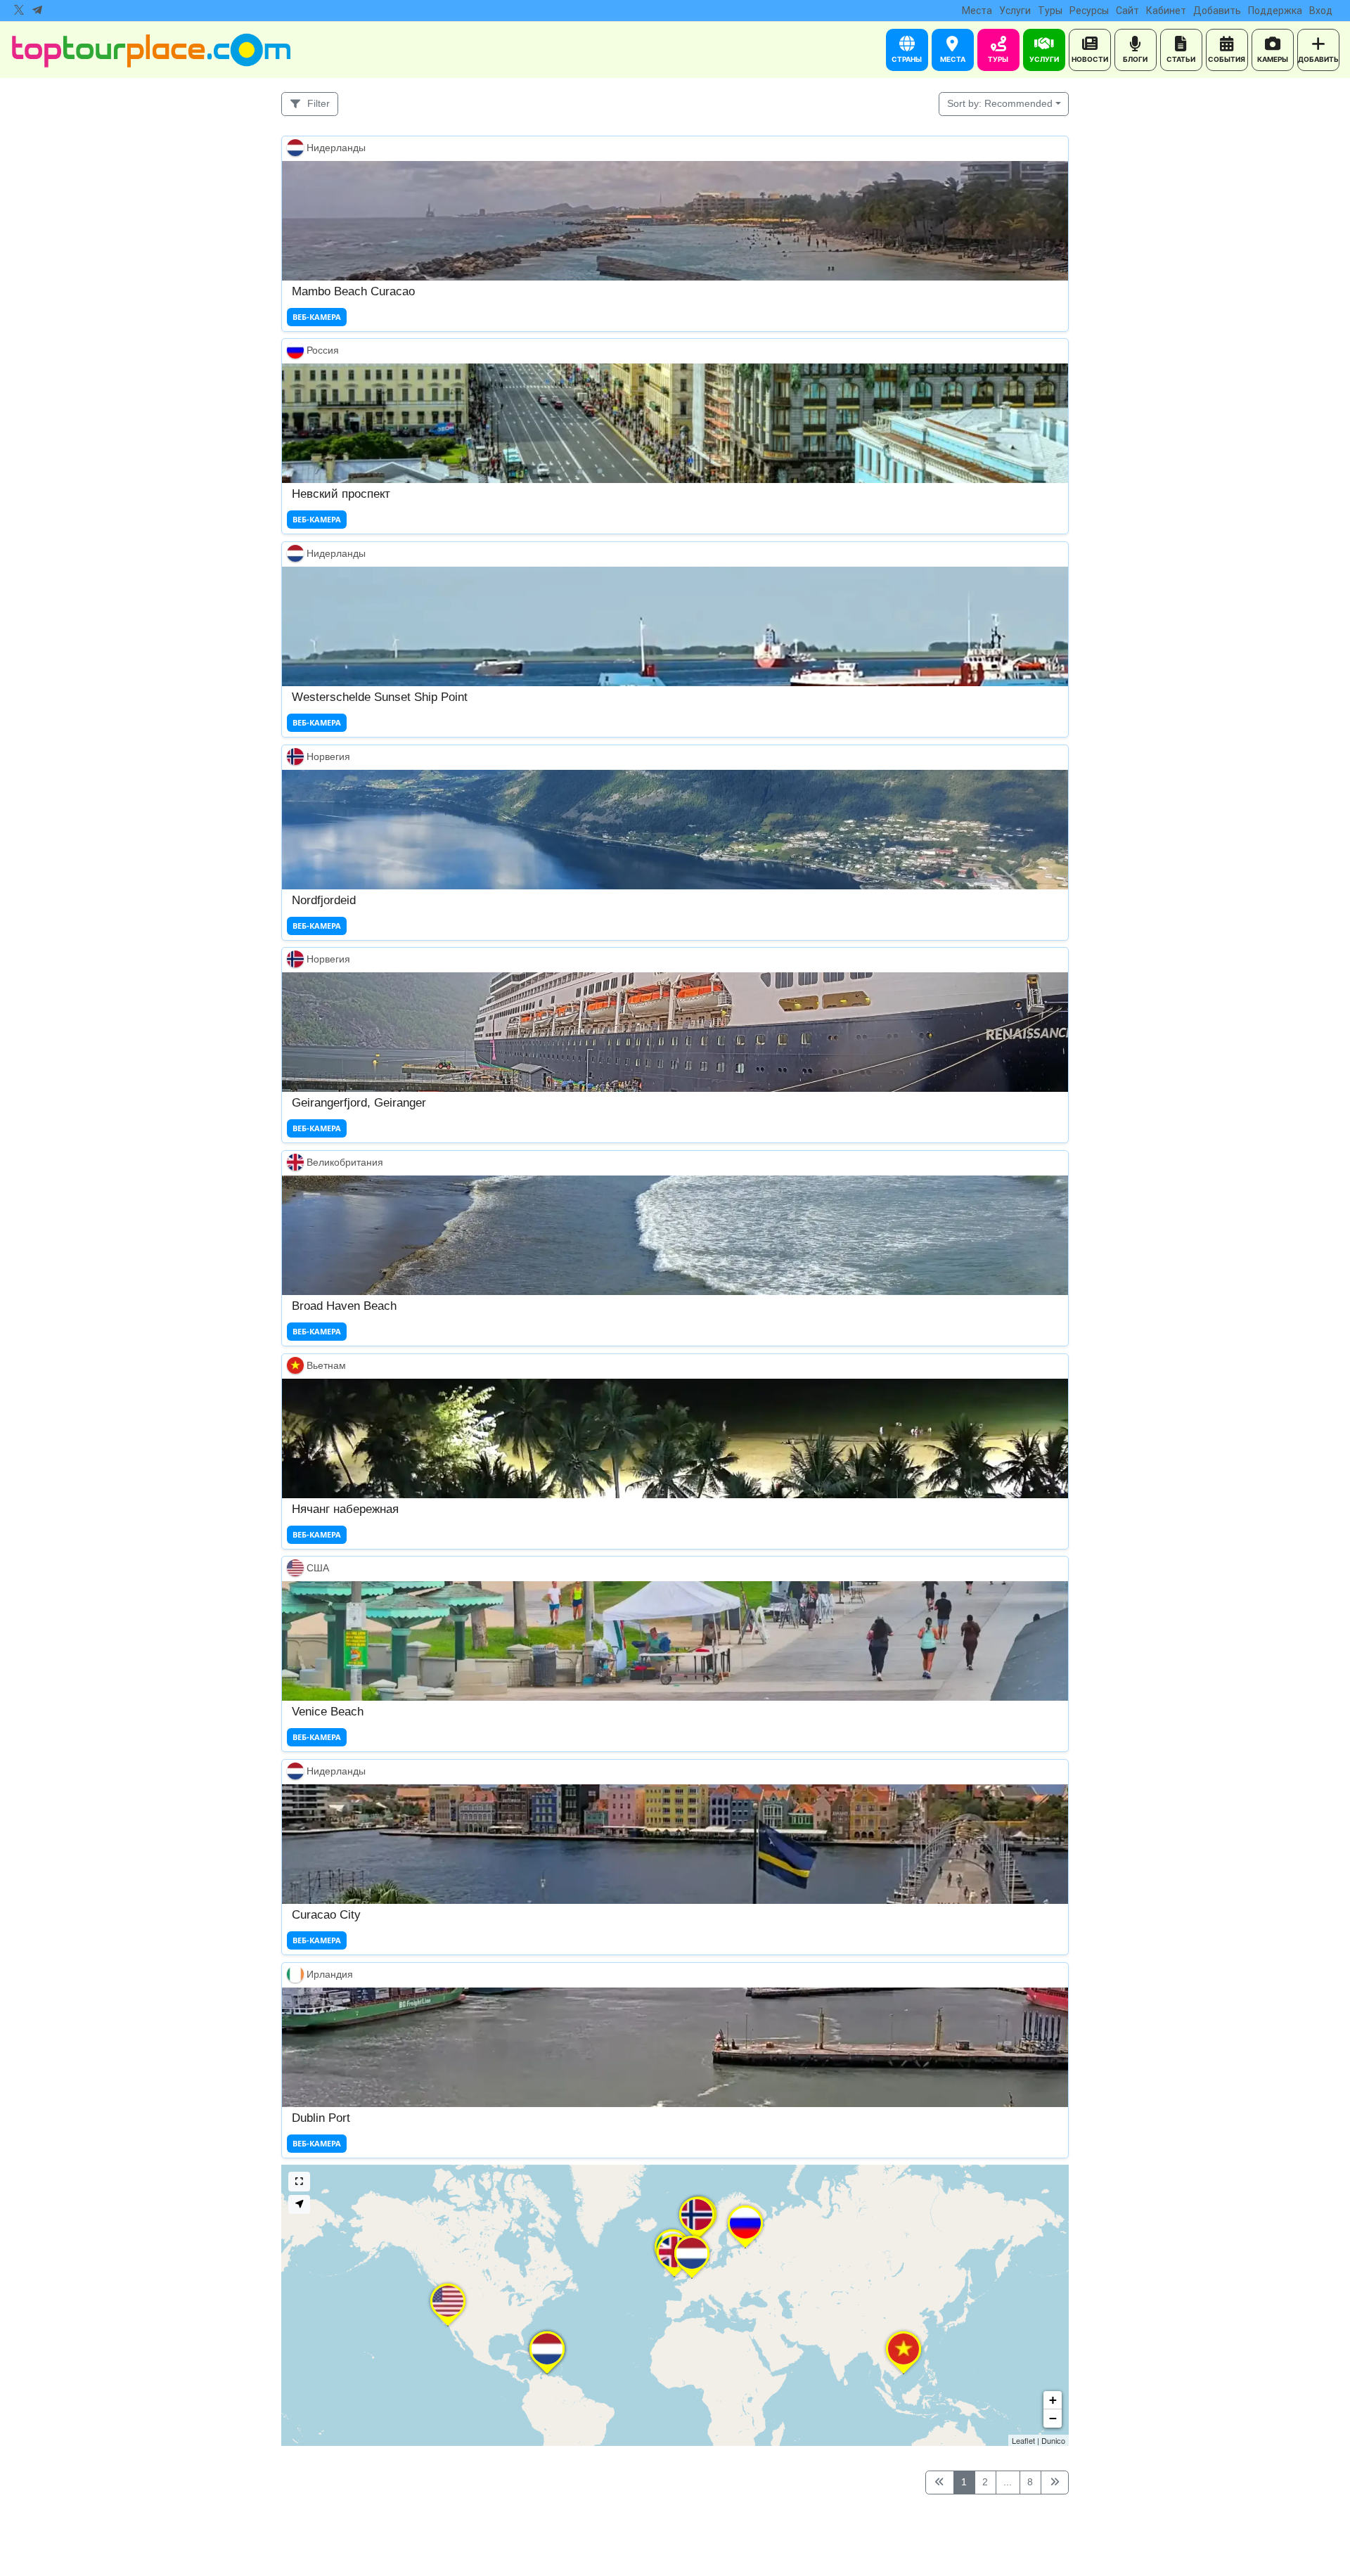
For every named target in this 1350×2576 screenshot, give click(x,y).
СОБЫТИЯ (1227, 59)
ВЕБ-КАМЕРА (317, 316)
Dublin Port (321, 2117)
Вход (1321, 11)
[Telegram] (37, 11)
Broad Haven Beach (344, 1305)
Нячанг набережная (345, 1508)
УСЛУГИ (1044, 59)
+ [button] (1053, 2400)
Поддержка (1275, 11)
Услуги (1015, 11)
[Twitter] (19, 11)
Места (977, 11)
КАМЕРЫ (1273, 59)
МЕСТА (953, 59)
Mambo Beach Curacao (353, 291)
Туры (1050, 11)
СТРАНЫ (907, 59)
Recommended (1000, 103)
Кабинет (1166, 11)
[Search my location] (299, 2204)
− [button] (1053, 2418)
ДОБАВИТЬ (1318, 59)
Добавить (1217, 11)
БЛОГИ (1135, 59)
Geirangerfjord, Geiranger (359, 1103)
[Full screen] (299, 2181)
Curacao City (326, 1914)
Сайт (1127, 11)
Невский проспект (341, 494)
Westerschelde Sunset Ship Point (380, 696)
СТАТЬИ (1181, 59)
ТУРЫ (998, 59)
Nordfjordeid (324, 900)
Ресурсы (1089, 11)
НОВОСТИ (1090, 59)
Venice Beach (328, 1712)
